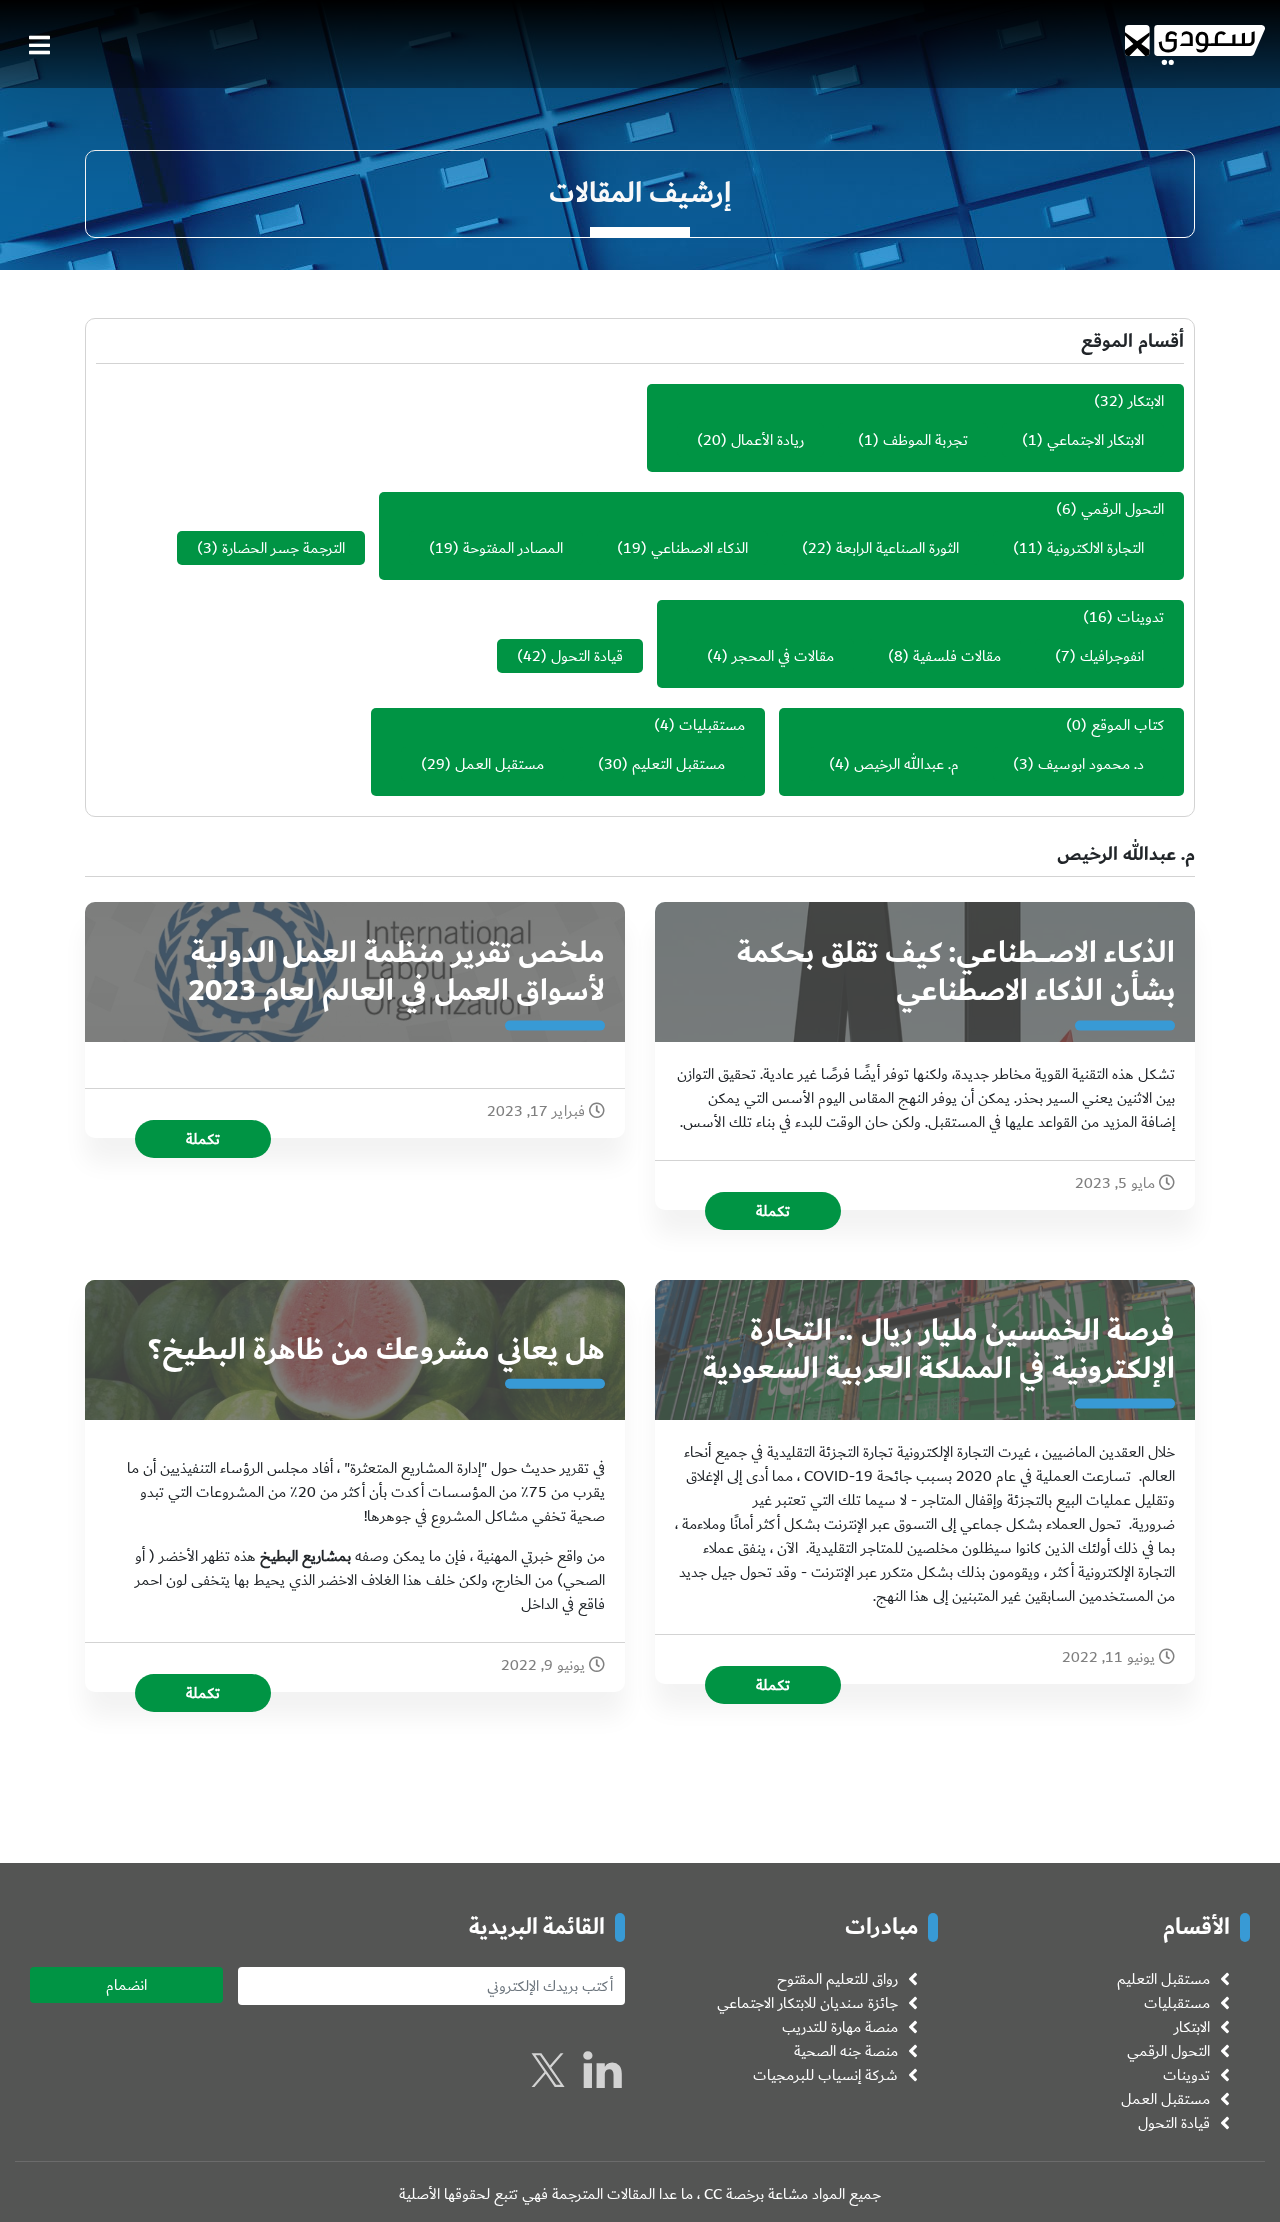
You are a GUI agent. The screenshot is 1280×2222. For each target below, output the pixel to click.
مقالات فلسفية (957, 656)
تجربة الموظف (925, 440)
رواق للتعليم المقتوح (837, 1979)
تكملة (773, 1211)
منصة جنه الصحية (846, 2051)
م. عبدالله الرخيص (906, 764)
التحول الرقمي (1122, 509)
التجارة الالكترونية (1095, 548)
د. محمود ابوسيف (1091, 764)
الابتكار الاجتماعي (1095, 440)
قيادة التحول (587, 656)
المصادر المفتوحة (513, 548)
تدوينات (1140, 617)
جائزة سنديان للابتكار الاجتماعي (807, 2003)
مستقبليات (712, 725)
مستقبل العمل (499, 764)
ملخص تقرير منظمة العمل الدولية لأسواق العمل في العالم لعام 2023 (396, 972)
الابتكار (1146, 401)
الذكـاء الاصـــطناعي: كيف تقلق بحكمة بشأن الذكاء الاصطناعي (956, 972)
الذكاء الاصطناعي (699, 548)
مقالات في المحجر (783, 656)
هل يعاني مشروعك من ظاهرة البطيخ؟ (376, 1350)
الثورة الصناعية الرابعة (897, 548)
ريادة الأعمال (767, 440)
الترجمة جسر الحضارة (283, 548)
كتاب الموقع (1127, 725)
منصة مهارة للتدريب (840, 2027)
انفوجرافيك (1112, 656)
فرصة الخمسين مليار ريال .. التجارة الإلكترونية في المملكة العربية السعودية (939, 1350)
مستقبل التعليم (678, 764)
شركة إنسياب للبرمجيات (825, 2075)
